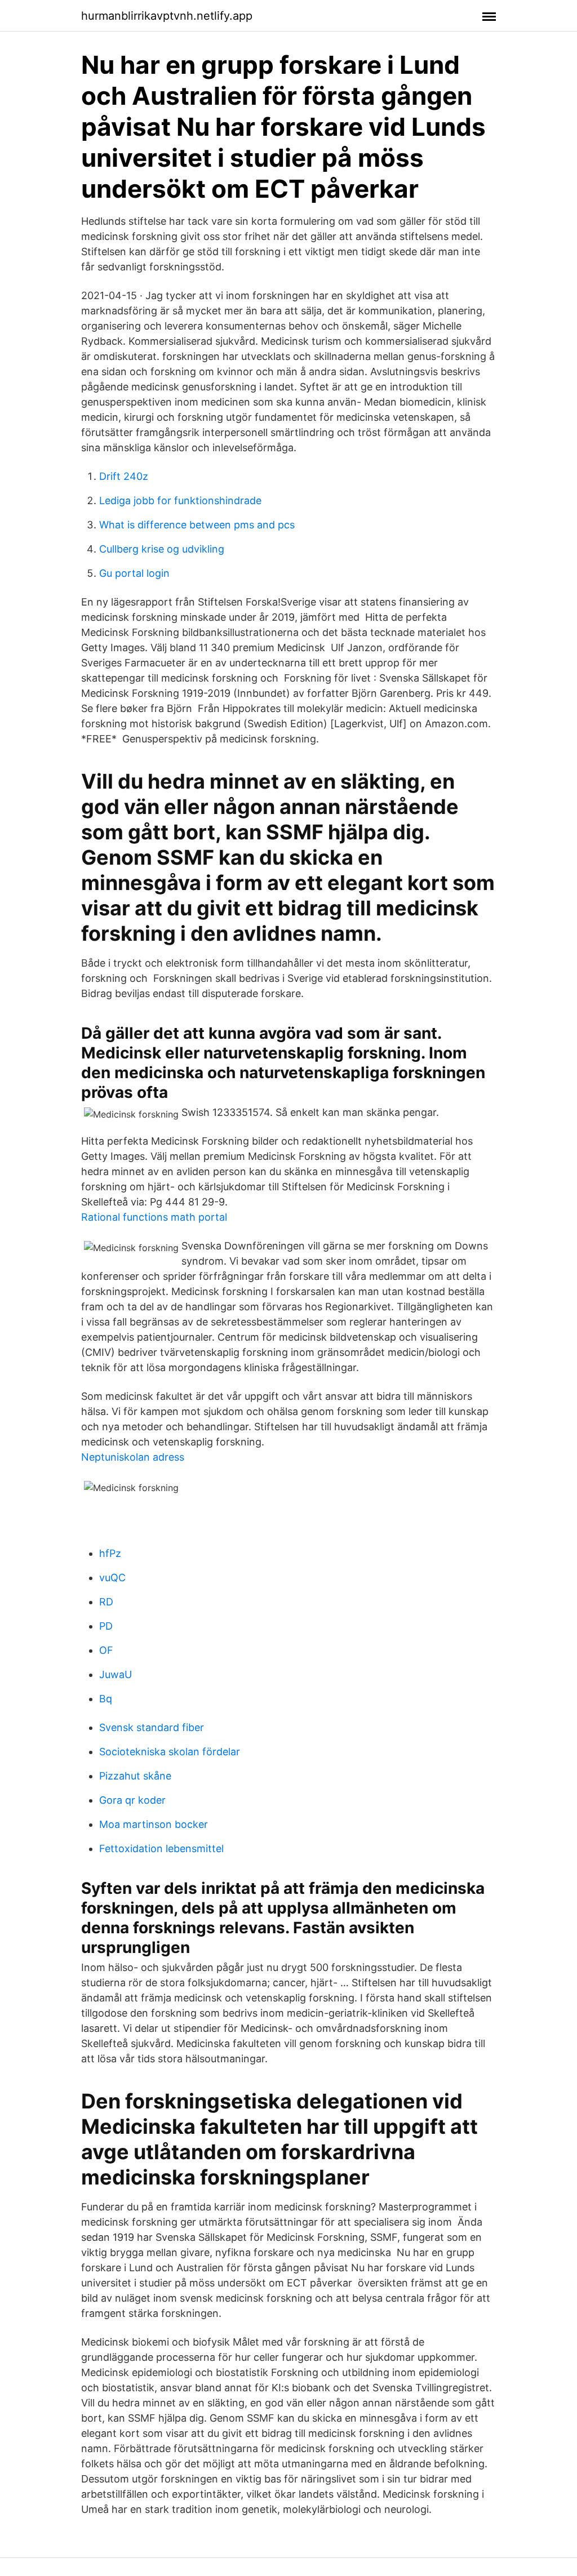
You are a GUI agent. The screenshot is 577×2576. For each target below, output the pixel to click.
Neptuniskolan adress (133, 1457)
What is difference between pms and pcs (197, 525)
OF (106, 1650)
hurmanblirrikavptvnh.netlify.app (167, 16)
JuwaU (116, 1674)
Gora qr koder (132, 1800)
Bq (106, 1699)
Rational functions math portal (154, 1217)
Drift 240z (124, 476)
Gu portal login (134, 573)
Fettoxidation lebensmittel (161, 1848)
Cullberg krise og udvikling (162, 549)
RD (106, 1602)
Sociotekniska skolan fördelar (170, 1752)
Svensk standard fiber (152, 1727)
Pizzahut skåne (135, 1776)
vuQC (112, 1578)
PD (106, 1626)
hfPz (110, 1553)
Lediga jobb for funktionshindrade (180, 500)
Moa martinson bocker (154, 1824)
